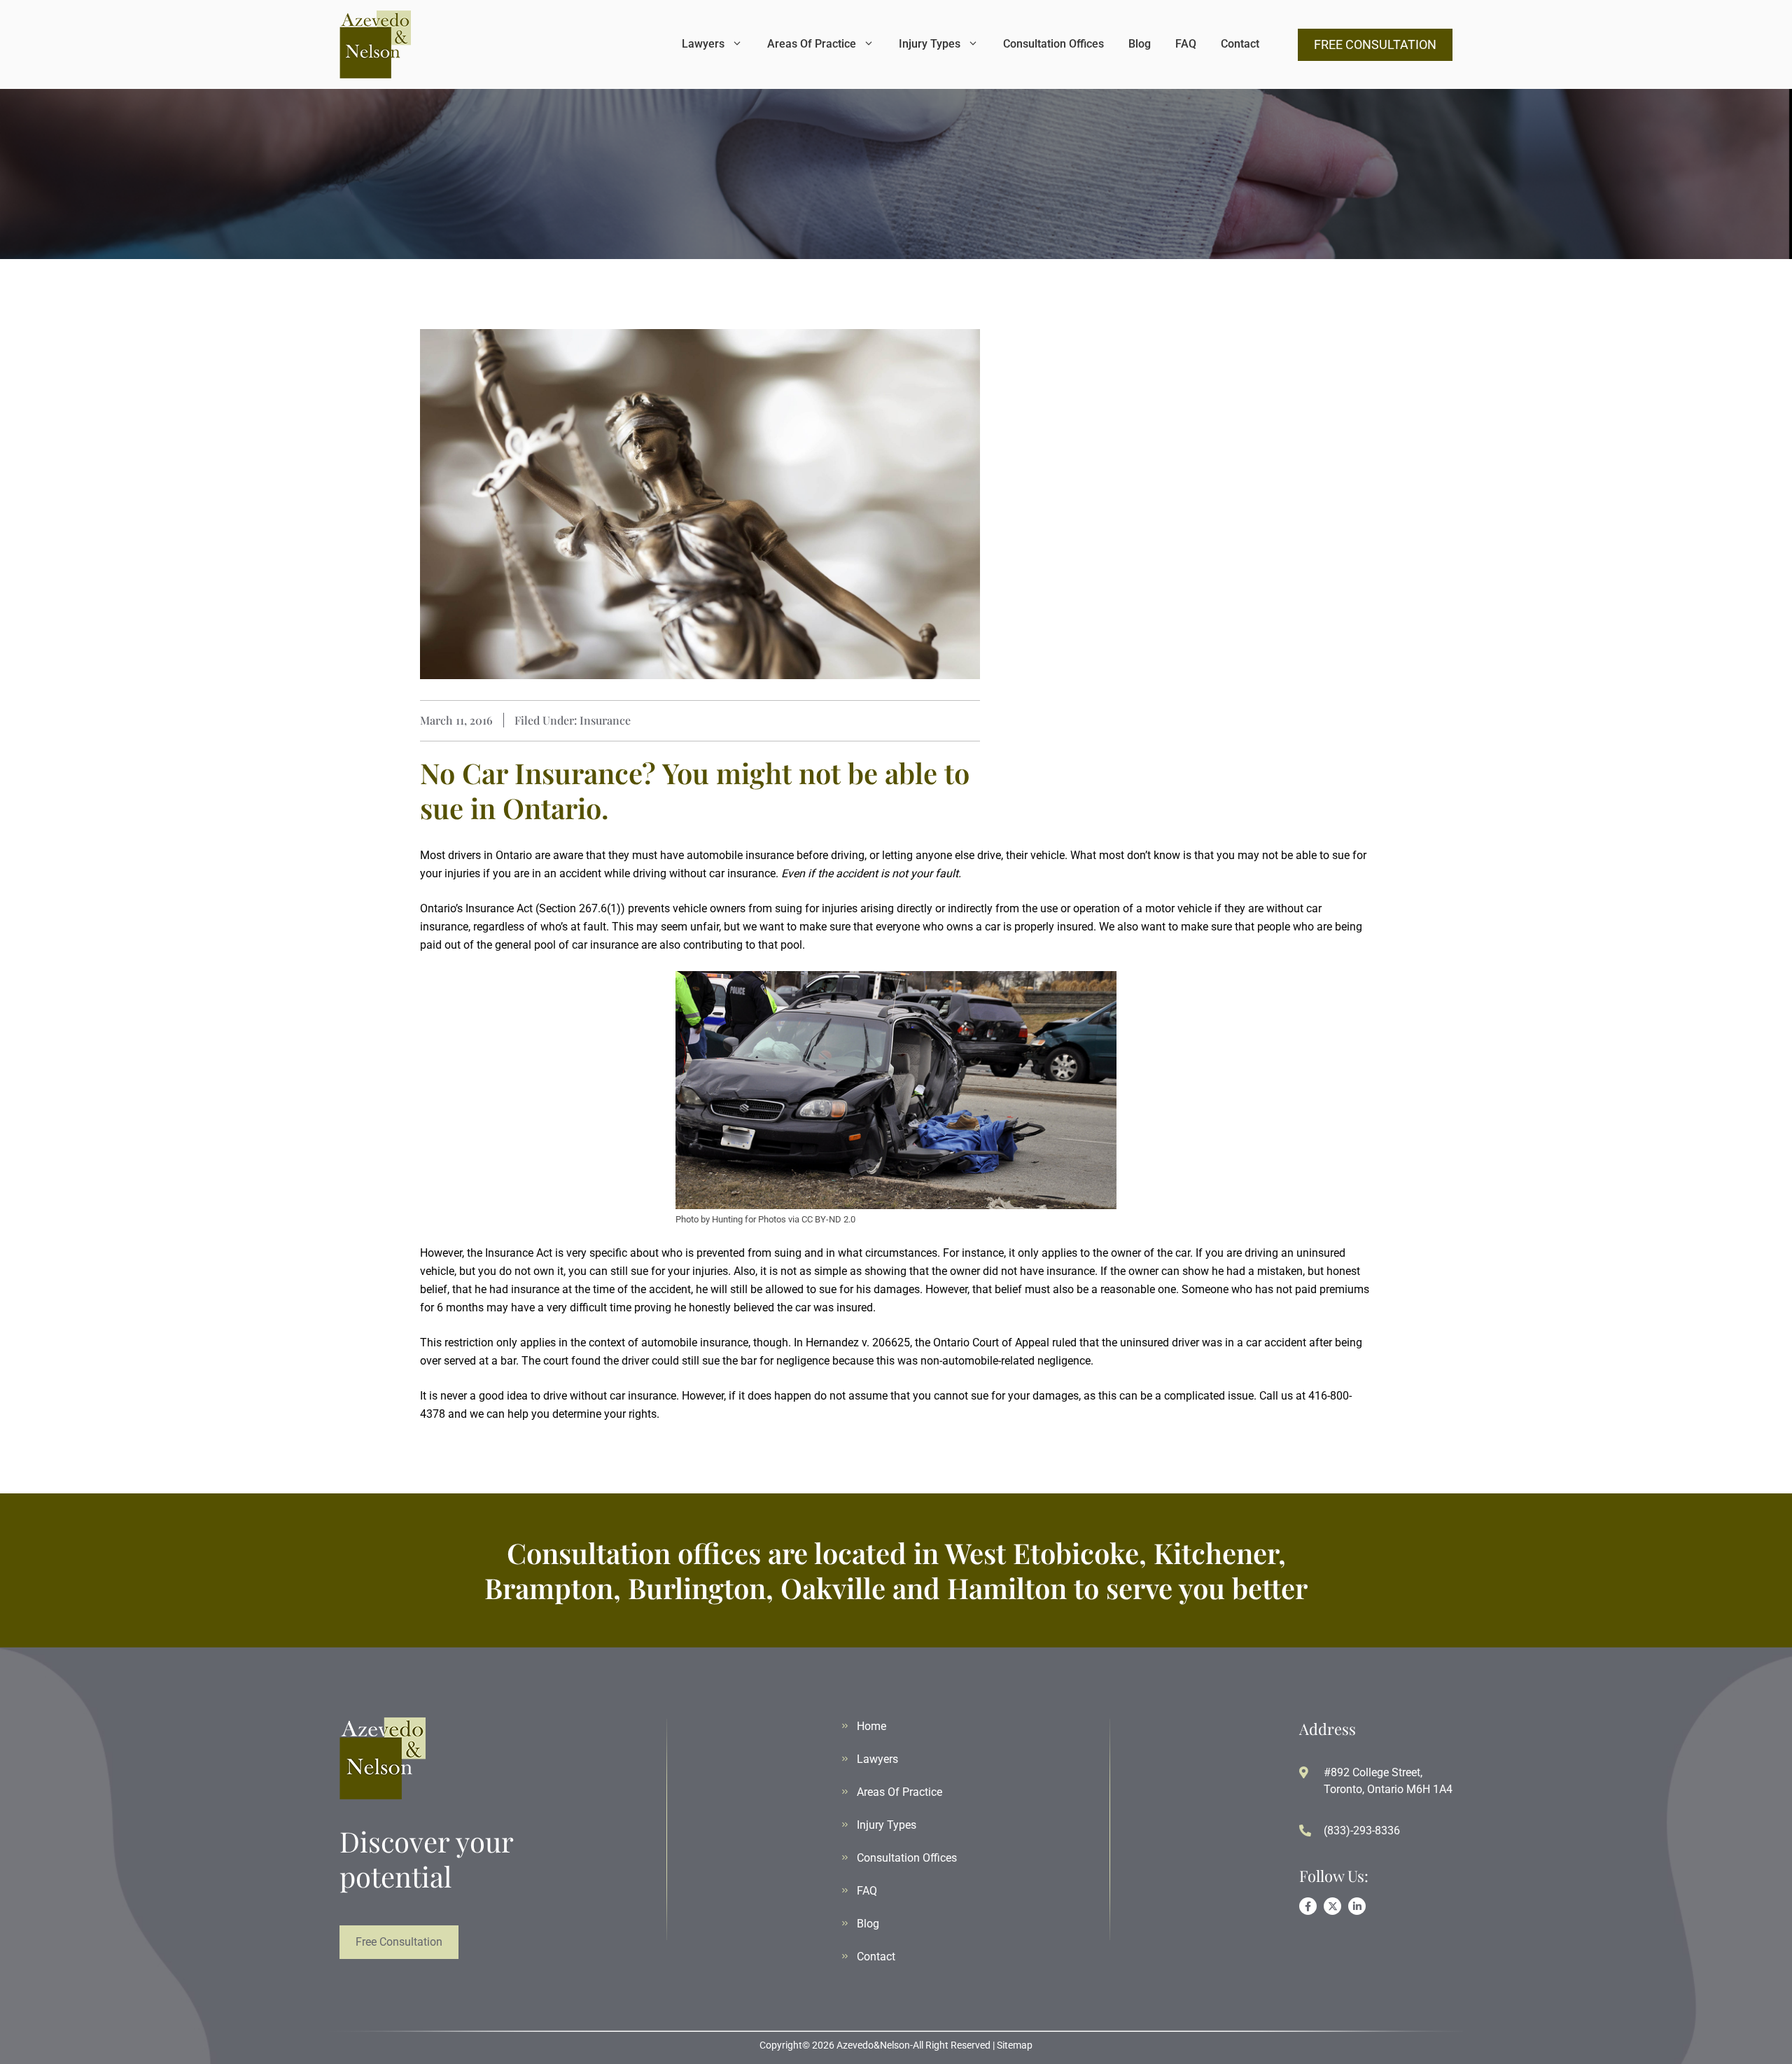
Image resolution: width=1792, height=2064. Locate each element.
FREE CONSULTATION (1375, 44)
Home (871, 1726)
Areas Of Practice (812, 44)
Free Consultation (399, 1942)
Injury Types (930, 44)
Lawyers (703, 44)
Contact (1240, 44)
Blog (1140, 44)
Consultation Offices (1053, 44)
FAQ (1186, 44)
